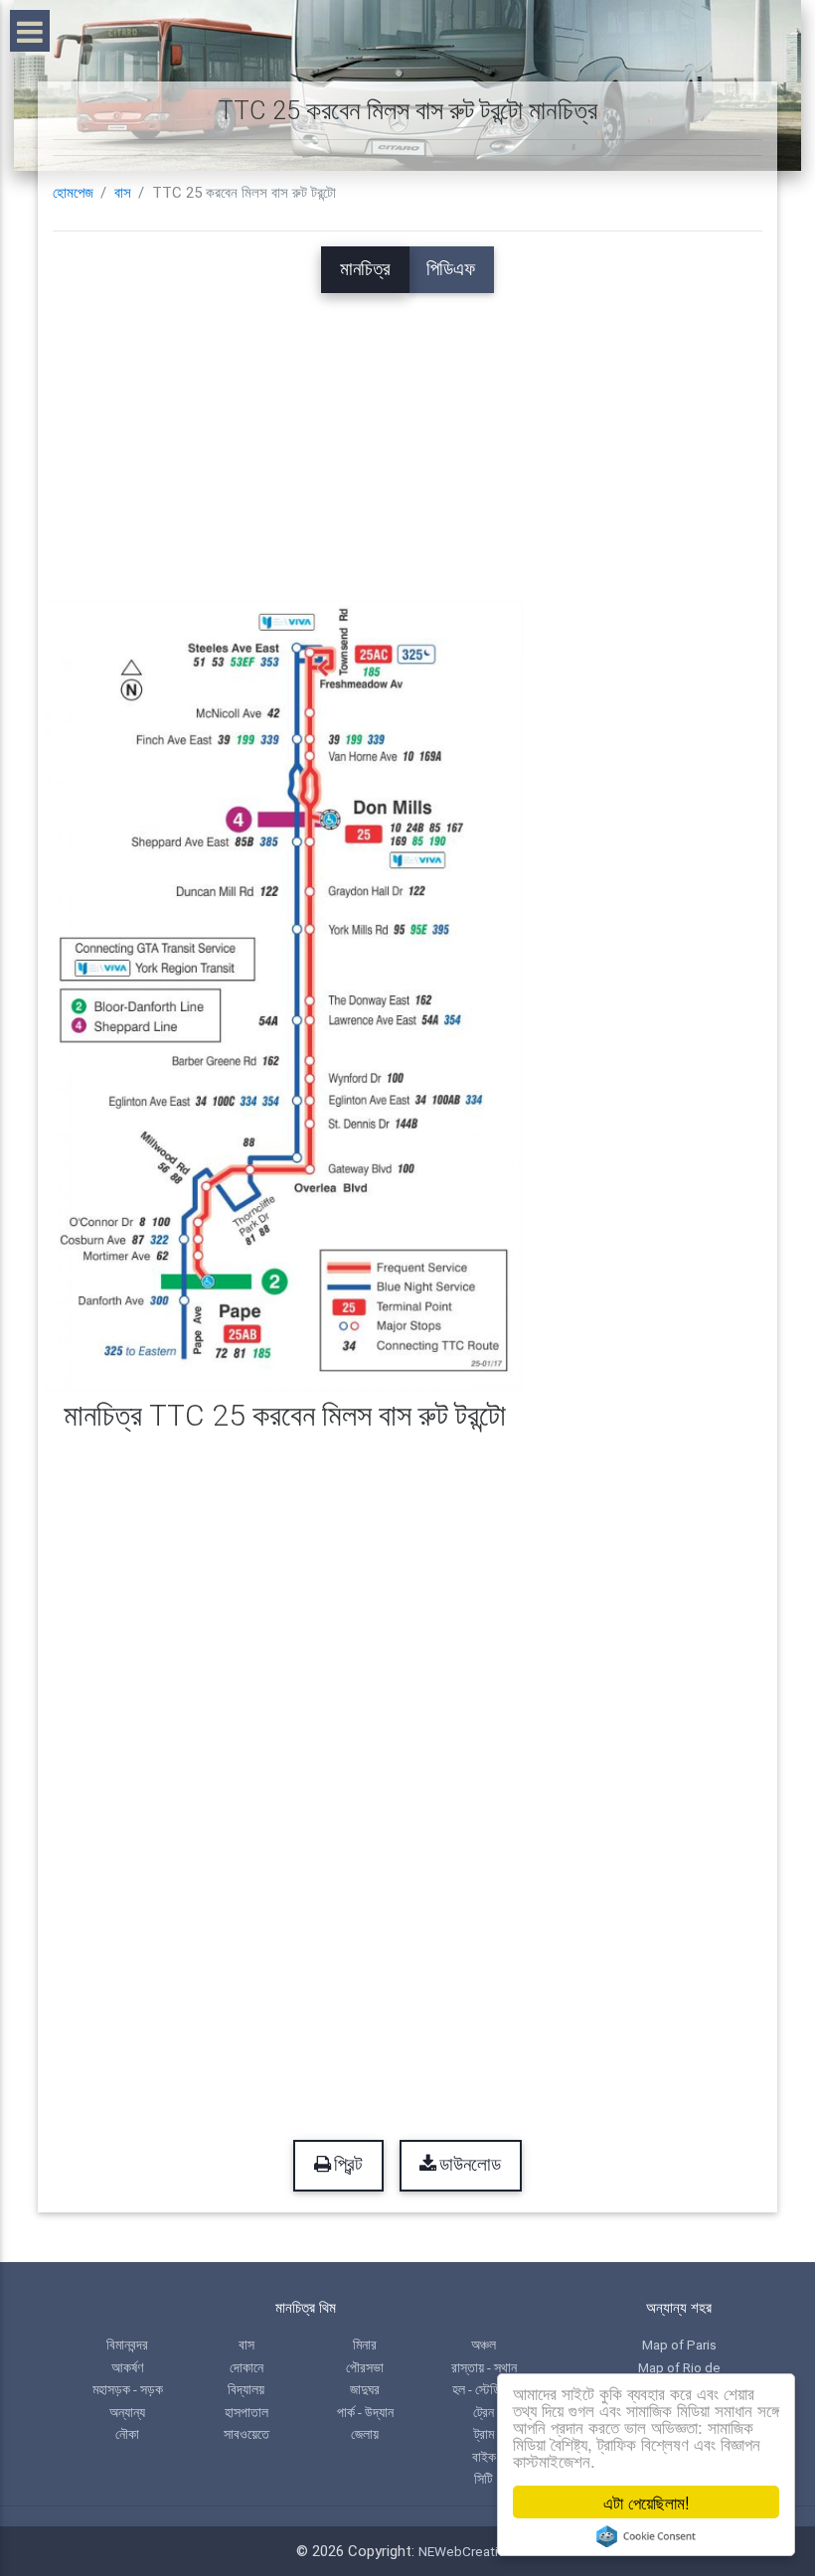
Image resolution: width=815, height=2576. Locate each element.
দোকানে (246, 2367)
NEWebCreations (469, 2551)
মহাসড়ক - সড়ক (128, 2389)
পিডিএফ (451, 269)
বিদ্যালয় (246, 2389)
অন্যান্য (127, 2412)
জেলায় (365, 2434)
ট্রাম (484, 2434)
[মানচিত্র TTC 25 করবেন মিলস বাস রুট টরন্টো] (284, 994)
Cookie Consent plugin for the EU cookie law (646, 2536)
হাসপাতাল (246, 2412)
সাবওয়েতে (246, 2434)
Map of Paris (679, 2345)
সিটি (484, 2479)
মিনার (365, 2345)
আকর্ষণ (127, 2367)
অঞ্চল (484, 2345)
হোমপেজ (73, 193)
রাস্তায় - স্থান (484, 2367)
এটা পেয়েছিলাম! (647, 2502)
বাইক (484, 2457)
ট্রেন (484, 2412)
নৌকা (127, 2434)
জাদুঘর (365, 2389)
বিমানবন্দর (127, 2345)
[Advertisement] (407, 432)
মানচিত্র (365, 269)
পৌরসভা (365, 2367)
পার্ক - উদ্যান (365, 2412)
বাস (123, 193)
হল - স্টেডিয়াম (484, 2389)
